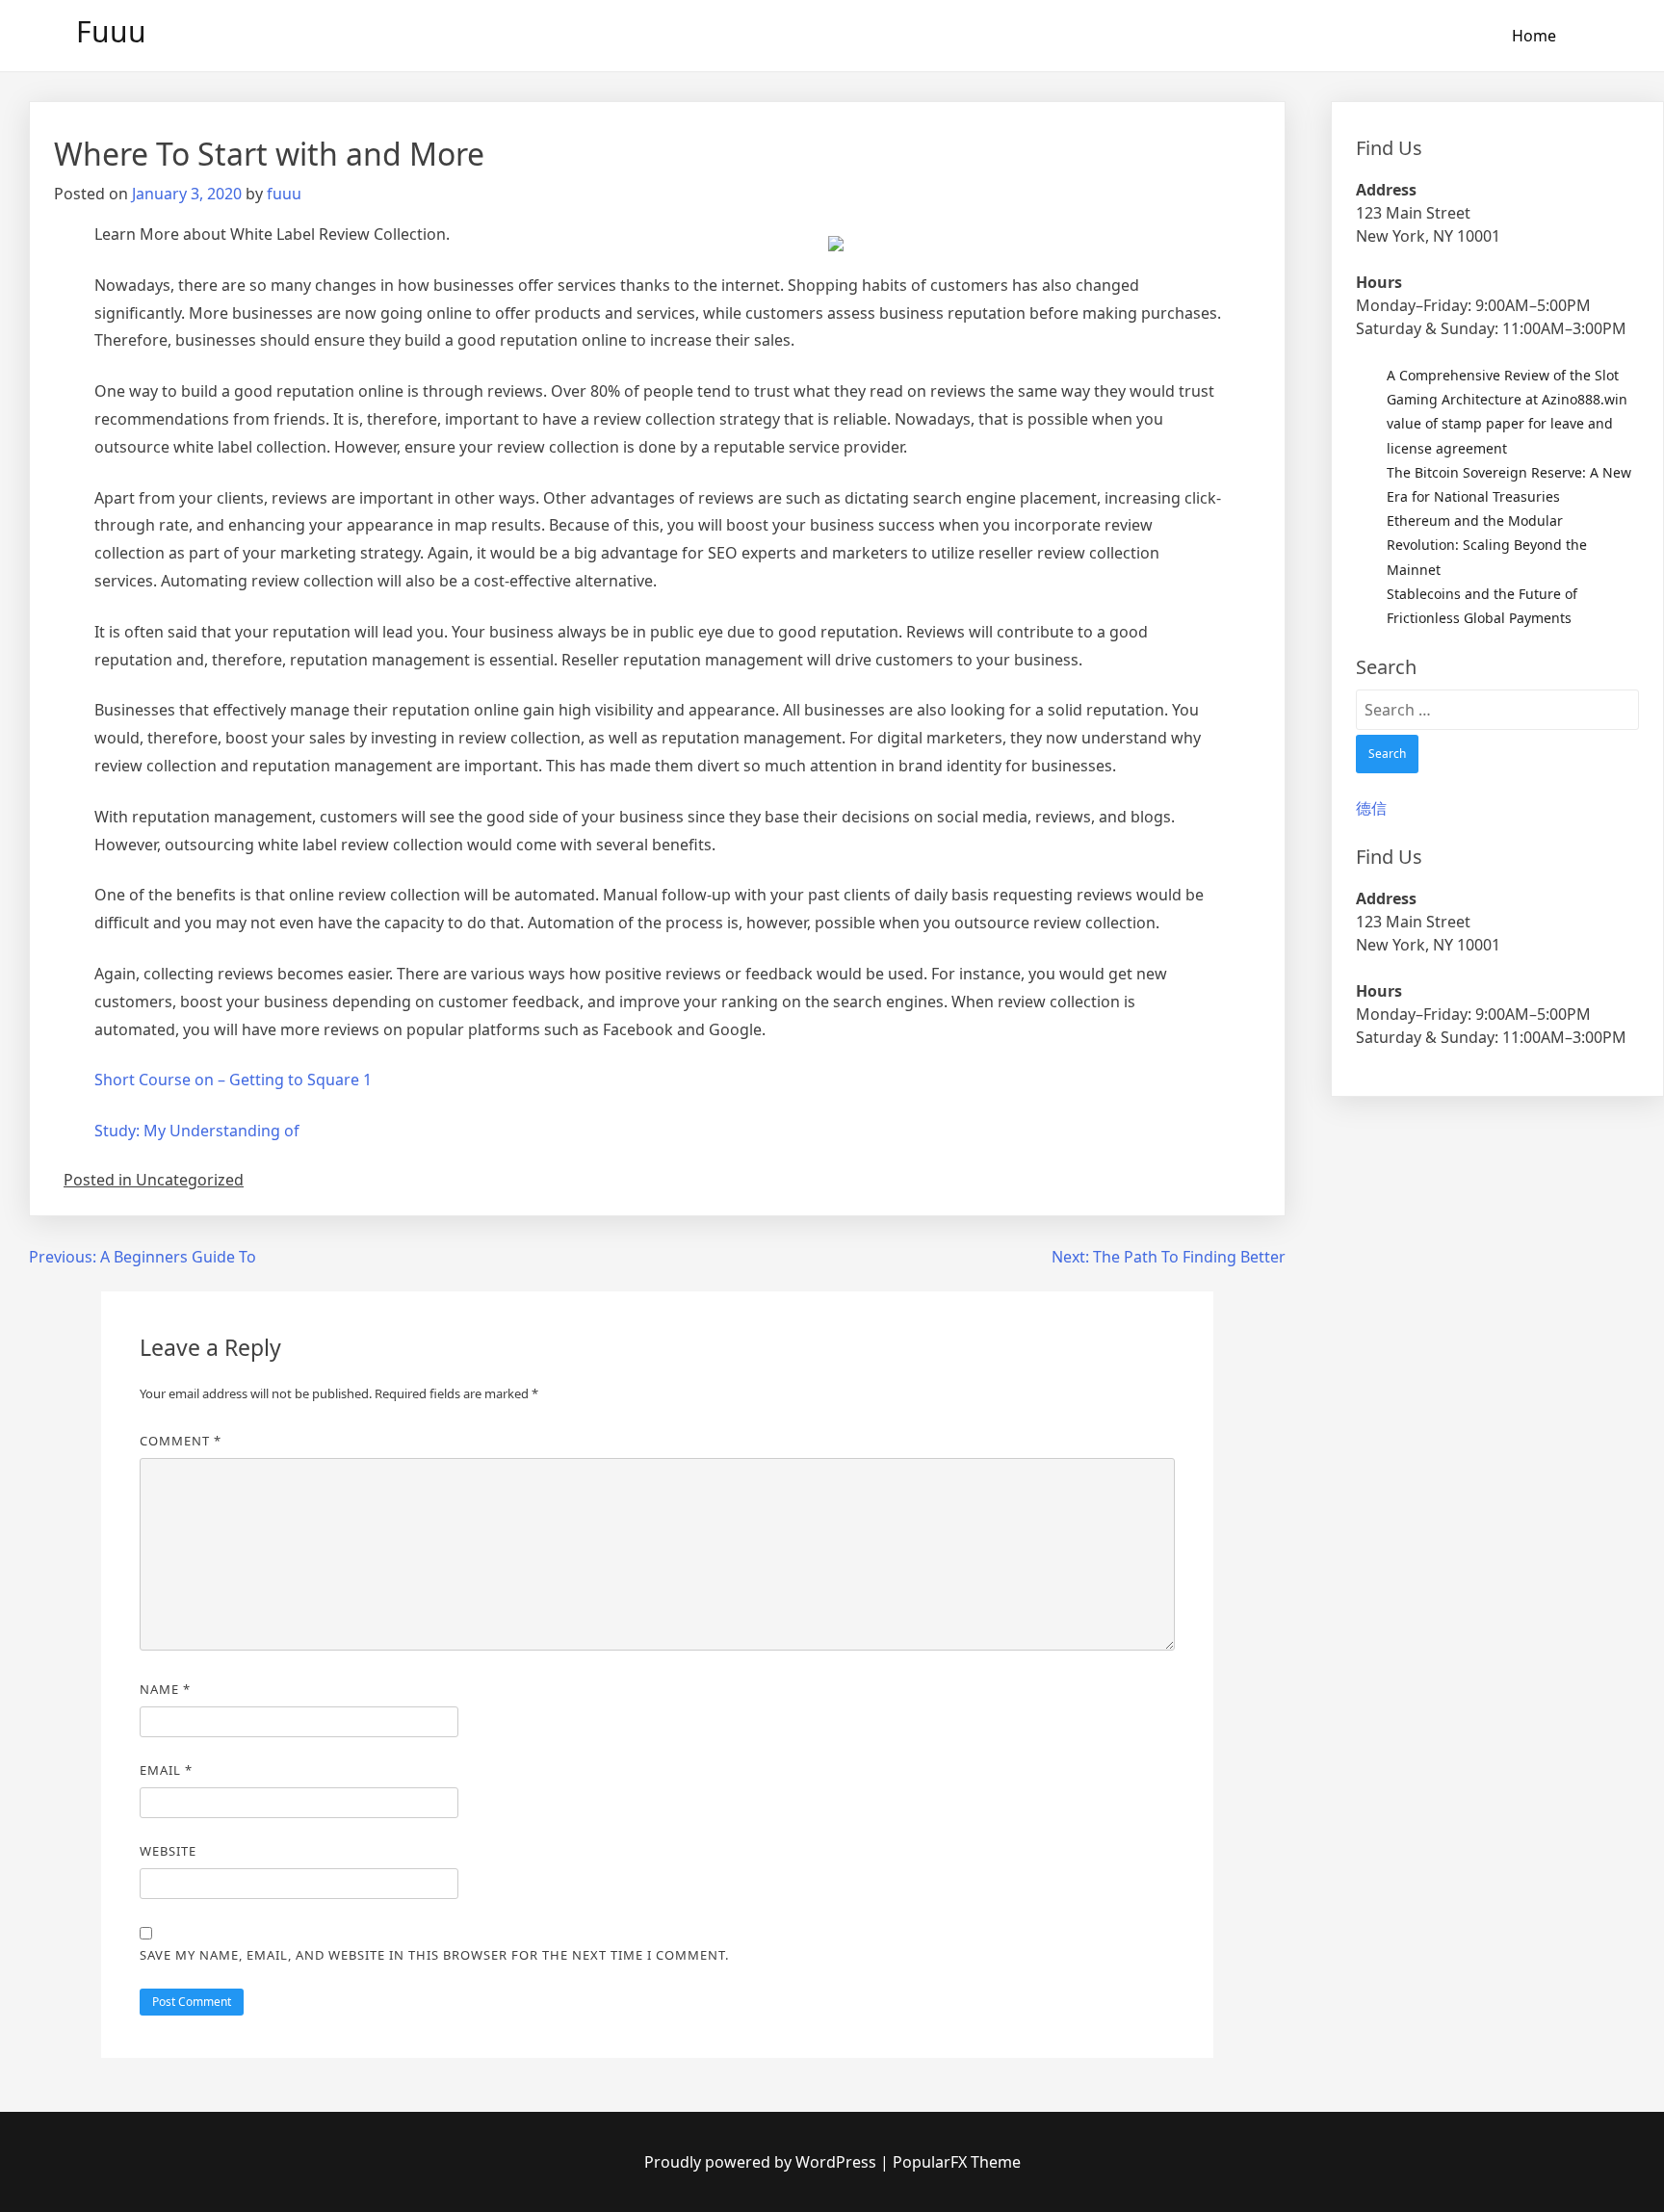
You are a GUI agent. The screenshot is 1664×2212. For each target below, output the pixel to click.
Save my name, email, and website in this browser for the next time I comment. (434, 1955)
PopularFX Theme (957, 2162)
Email (166, 1770)
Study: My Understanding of (197, 1131)
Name (165, 1689)
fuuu (284, 194)
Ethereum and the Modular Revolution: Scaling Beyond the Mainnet (1487, 545)
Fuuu (111, 31)
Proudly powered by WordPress (762, 2162)
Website (168, 1851)
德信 (1371, 808)
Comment (181, 1441)
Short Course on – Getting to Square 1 (233, 1080)
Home (1534, 36)
